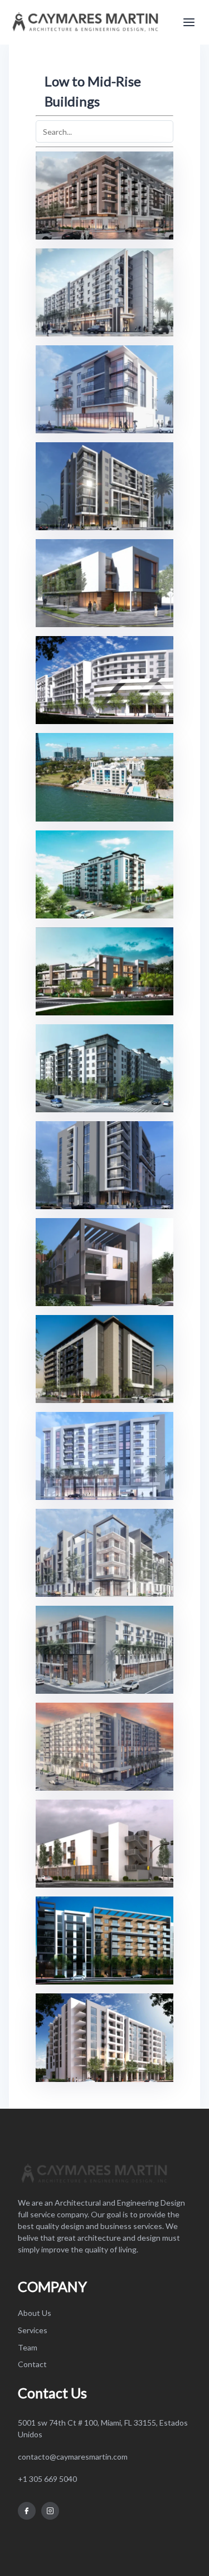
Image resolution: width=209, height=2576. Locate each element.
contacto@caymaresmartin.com (73, 2457)
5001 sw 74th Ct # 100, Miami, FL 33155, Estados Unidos (103, 2428)
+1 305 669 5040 (47, 2479)
